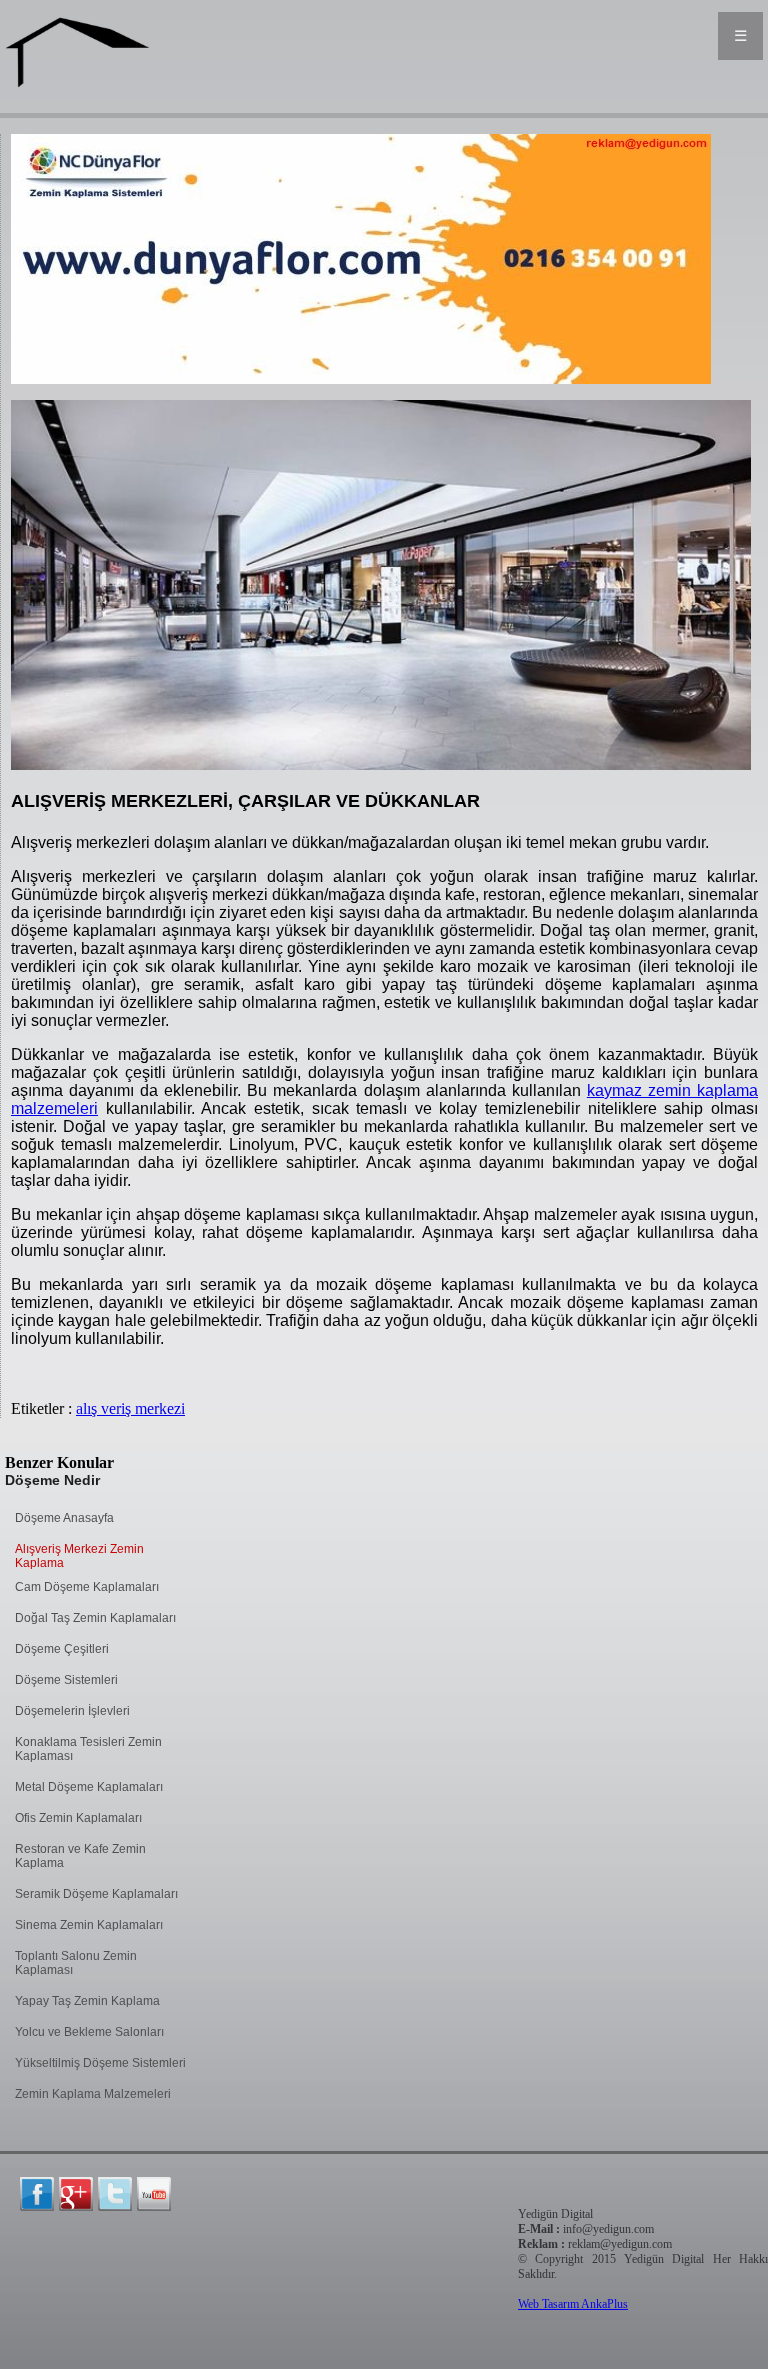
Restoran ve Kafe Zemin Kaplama (80, 1856)
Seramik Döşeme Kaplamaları (96, 1894)
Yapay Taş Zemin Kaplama (87, 2001)
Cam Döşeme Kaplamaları (87, 1587)
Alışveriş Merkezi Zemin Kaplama (79, 1556)
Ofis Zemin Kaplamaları (78, 1818)
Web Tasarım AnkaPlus (573, 2304)
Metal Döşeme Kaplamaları (89, 1787)
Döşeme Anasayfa (64, 1518)
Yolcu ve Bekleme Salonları (89, 2032)
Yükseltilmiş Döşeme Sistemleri (100, 2063)
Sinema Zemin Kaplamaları (89, 1925)
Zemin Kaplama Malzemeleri (93, 2094)
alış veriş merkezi (130, 1408)
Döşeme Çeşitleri (62, 1649)
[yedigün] (37, 2194)
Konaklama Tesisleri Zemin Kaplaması (88, 1749)
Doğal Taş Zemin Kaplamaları (95, 1618)
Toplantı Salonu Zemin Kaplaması (76, 1963)
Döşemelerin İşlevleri (72, 1711)
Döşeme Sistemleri (66, 1680)
